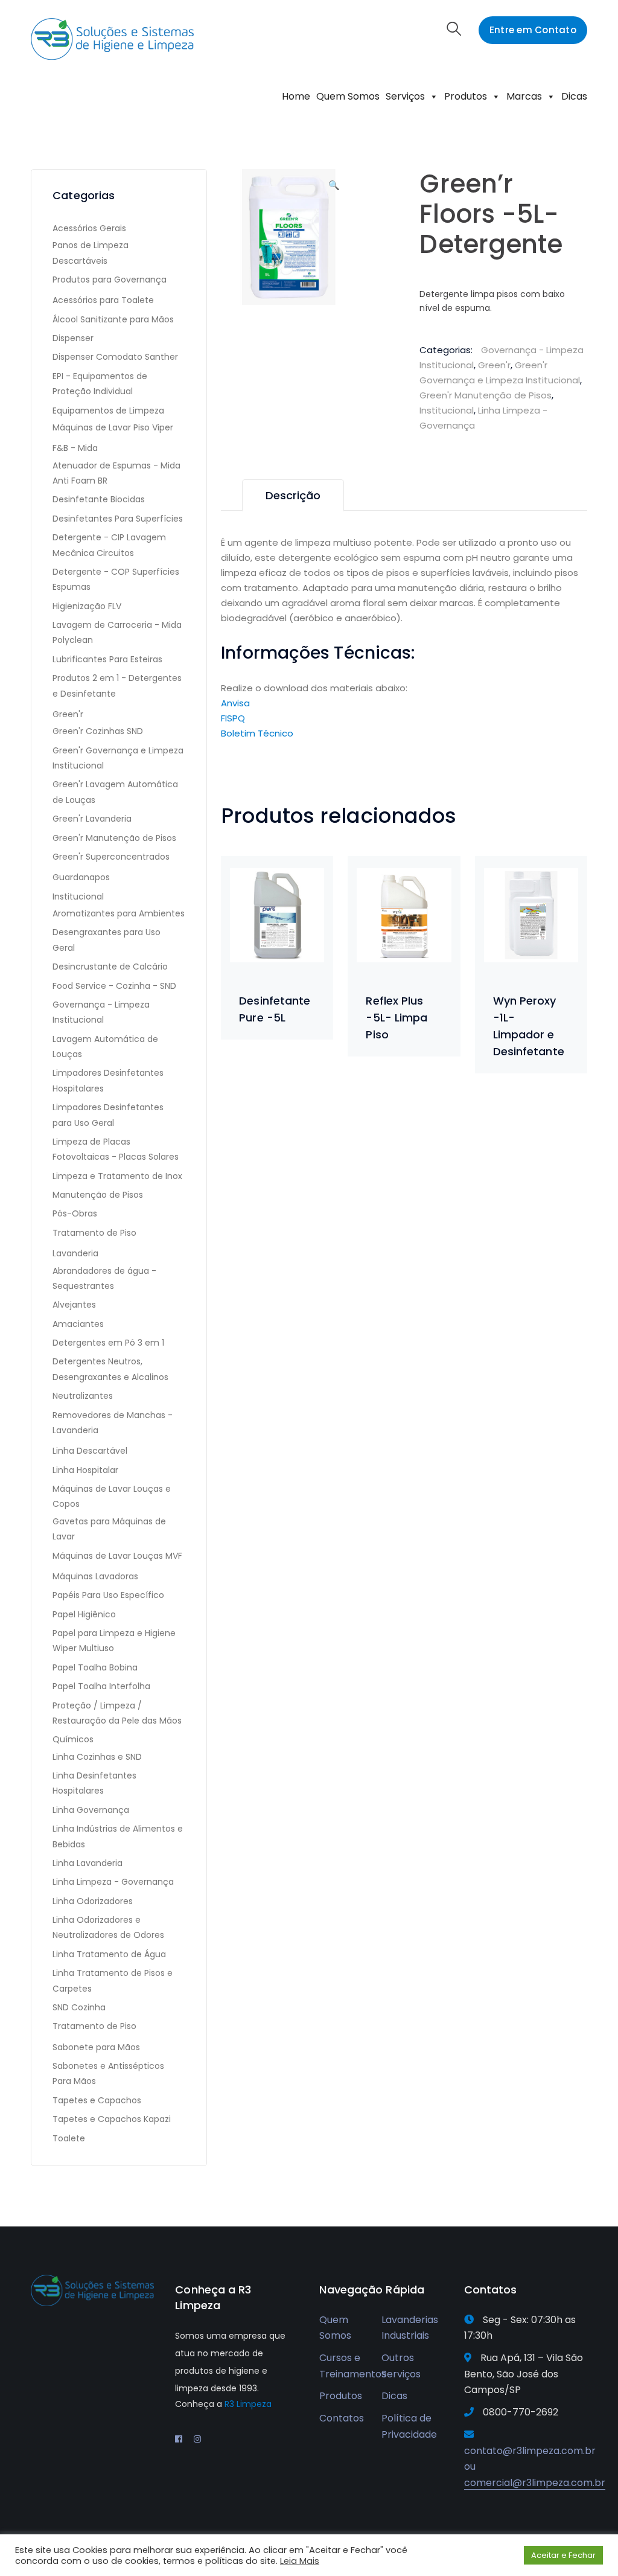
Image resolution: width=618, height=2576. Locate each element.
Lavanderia (75, 1253)
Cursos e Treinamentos (353, 2366)
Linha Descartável (90, 1451)
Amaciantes (78, 1324)
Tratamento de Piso (94, 1233)
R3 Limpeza (248, 2404)
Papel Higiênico (84, 1614)
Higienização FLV (87, 606)
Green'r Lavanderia (92, 819)
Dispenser (73, 338)
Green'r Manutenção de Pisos (486, 395)
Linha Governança (91, 1810)
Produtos (466, 96)
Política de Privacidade (409, 2426)
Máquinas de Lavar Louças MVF (117, 1556)
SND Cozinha (79, 2007)
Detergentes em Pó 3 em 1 (108, 1343)
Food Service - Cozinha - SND (114, 986)
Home (296, 96)
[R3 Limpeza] (112, 38)
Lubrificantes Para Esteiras (107, 659)
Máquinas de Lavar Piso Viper (113, 427)
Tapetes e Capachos (97, 2100)
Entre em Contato (533, 30)
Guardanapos (81, 877)
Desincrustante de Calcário (110, 967)
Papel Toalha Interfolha (101, 1686)
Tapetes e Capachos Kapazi (112, 2119)
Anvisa (235, 703)
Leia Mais (300, 2561)
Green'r (494, 365)
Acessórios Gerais (89, 228)
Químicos (73, 1739)
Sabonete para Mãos (96, 2047)
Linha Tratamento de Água (109, 1954)
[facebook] (179, 2439)
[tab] (293, 495)
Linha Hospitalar (85, 1470)
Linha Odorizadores (93, 1901)
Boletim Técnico (257, 733)
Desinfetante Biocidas (99, 499)
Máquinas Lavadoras (95, 1576)
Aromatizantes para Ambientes (119, 913)
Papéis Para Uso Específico (108, 1595)
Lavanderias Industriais (410, 2328)
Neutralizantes (83, 1396)
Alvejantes (74, 1305)
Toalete (69, 2138)
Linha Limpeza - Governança (113, 1882)
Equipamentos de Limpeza (108, 411)
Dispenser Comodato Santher (115, 357)
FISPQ (233, 718)
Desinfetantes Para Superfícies (118, 519)
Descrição (293, 495)
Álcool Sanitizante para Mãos (113, 319)
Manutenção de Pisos (98, 1195)
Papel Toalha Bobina (95, 1667)
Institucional (447, 410)
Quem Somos (348, 96)
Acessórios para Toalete (103, 300)
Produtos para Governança (110, 280)
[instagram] (197, 2439)
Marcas (524, 96)
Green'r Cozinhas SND (98, 731)
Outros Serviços (401, 2366)
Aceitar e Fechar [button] (563, 2555)
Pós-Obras (75, 1213)
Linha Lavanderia (88, 1863)
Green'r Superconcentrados (111, 857)
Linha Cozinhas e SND (97, 1757)
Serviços (405, 96)
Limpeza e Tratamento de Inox (117, 1176)
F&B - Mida (75, 448)
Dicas (574, 96)
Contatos (342, 2418)
